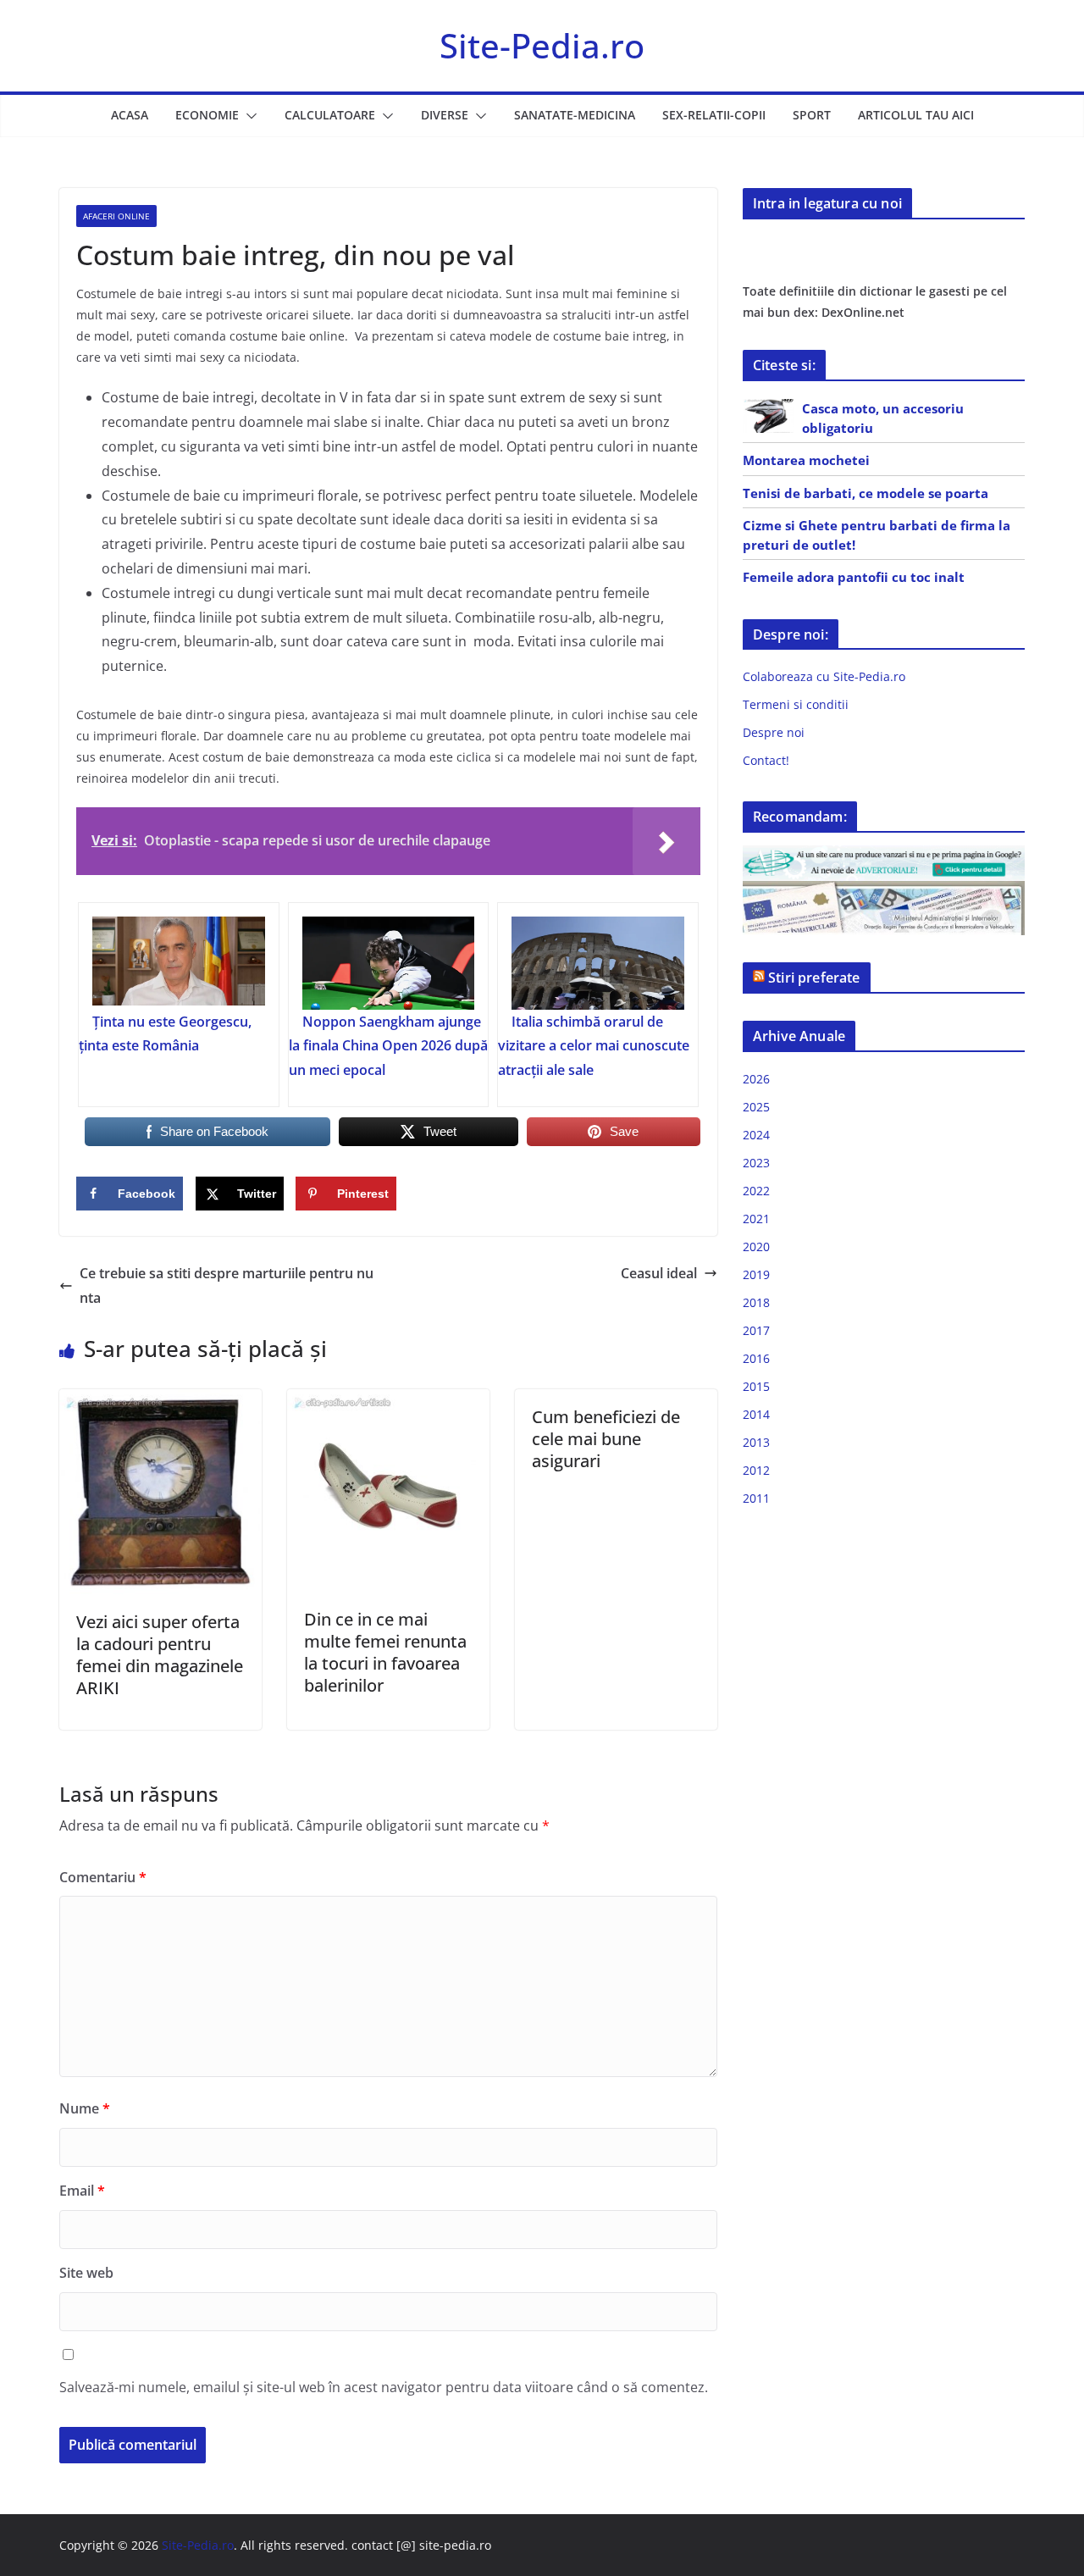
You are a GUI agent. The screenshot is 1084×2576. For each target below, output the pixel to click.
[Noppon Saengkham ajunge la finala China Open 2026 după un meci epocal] (389, 963)
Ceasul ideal (659, 1273)
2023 (756, 1163)
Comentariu (103, 1877)
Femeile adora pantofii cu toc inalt (854, 577)
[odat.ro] (884, 892)
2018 (756, 1302)
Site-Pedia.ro (542, 45)
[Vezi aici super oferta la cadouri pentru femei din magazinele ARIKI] (160, 1401)
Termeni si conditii (796, 704)
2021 (756, 1219)
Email (82, 2191)
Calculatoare (330, 115)
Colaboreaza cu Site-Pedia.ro (824, 676)
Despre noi (774, 732)
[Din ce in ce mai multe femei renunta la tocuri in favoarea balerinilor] (388, 1401)
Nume (85, 2108)
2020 (756, 1246)
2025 (756, 1107)
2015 (756, 1386)
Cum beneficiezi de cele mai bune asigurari (606, 1439)
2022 (756, 1191)
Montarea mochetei (806, 460)
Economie (207, 115)
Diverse (445, 115)
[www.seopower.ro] (884, 856)
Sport (812, 115)
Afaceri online (116, 216)
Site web (86, 2273)
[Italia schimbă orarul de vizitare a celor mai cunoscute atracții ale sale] (598, 963)
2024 (756, 1135)
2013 (756, 1442)
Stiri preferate (814, 978)
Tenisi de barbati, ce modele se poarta (866, 493)
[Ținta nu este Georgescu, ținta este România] (179, 963)
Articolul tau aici (916, 115)
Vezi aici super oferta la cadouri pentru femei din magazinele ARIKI (160, 1655)
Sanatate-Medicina (575, 115)
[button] (248, 116)
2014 (756, 1414)
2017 (756, 1330)
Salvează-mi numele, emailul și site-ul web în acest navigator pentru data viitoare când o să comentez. (384, 2387)
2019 (756, 1274)
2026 (756, 1079)
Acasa (130, 115)
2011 (756, 1498)
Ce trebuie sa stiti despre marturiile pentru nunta (227, 1285)
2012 (756, 1470)
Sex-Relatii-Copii (714, 115)
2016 (756, 1358)
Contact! (766, 760)
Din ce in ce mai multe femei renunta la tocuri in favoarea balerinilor (385, 1652)
